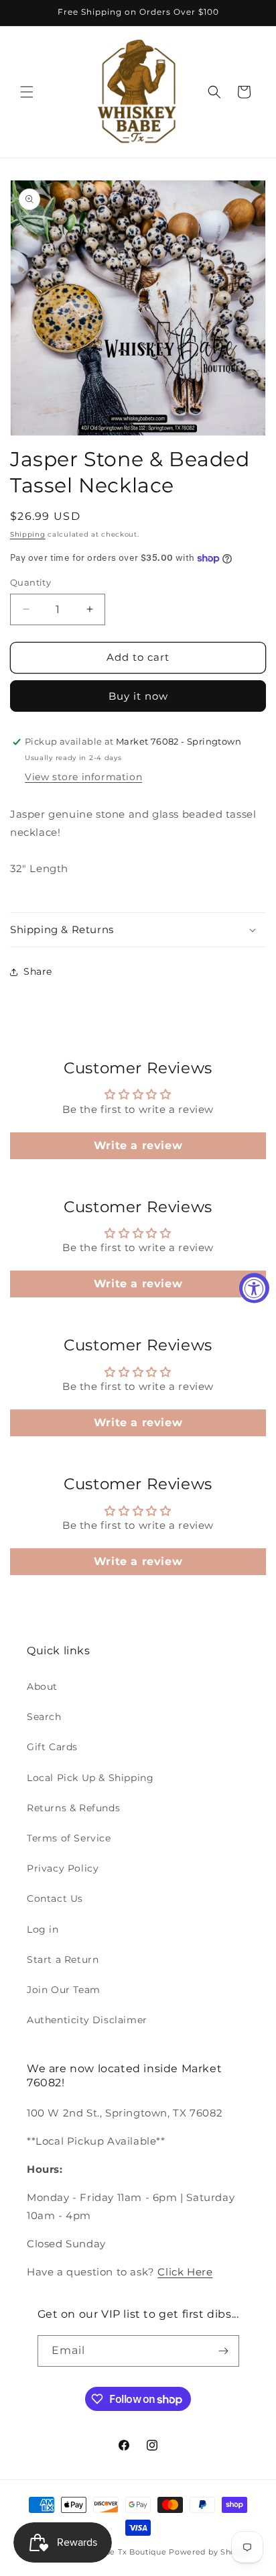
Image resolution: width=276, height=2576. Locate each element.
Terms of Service (69, 1838)
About (42, 1686)
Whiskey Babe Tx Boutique (112, 2552)
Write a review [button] (138, 1145)
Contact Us (55, 1898)
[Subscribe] (224, 2351)
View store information (83, 777)
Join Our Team (64, 1990)
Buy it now (138, 696)
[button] (27, 92)
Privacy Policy (63, 1868)
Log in (43, 1929)
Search (44, 1717)
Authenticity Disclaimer (87, 2020)
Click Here (185, 2272)
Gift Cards (52, 1747)
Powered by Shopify (210, 2552)
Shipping (28, 534)
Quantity (30, 582)
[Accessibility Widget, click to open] (254, 1288)
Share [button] (38, 971)
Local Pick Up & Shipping (90, 1778)
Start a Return (63, 1960)
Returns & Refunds (73, 1808)
